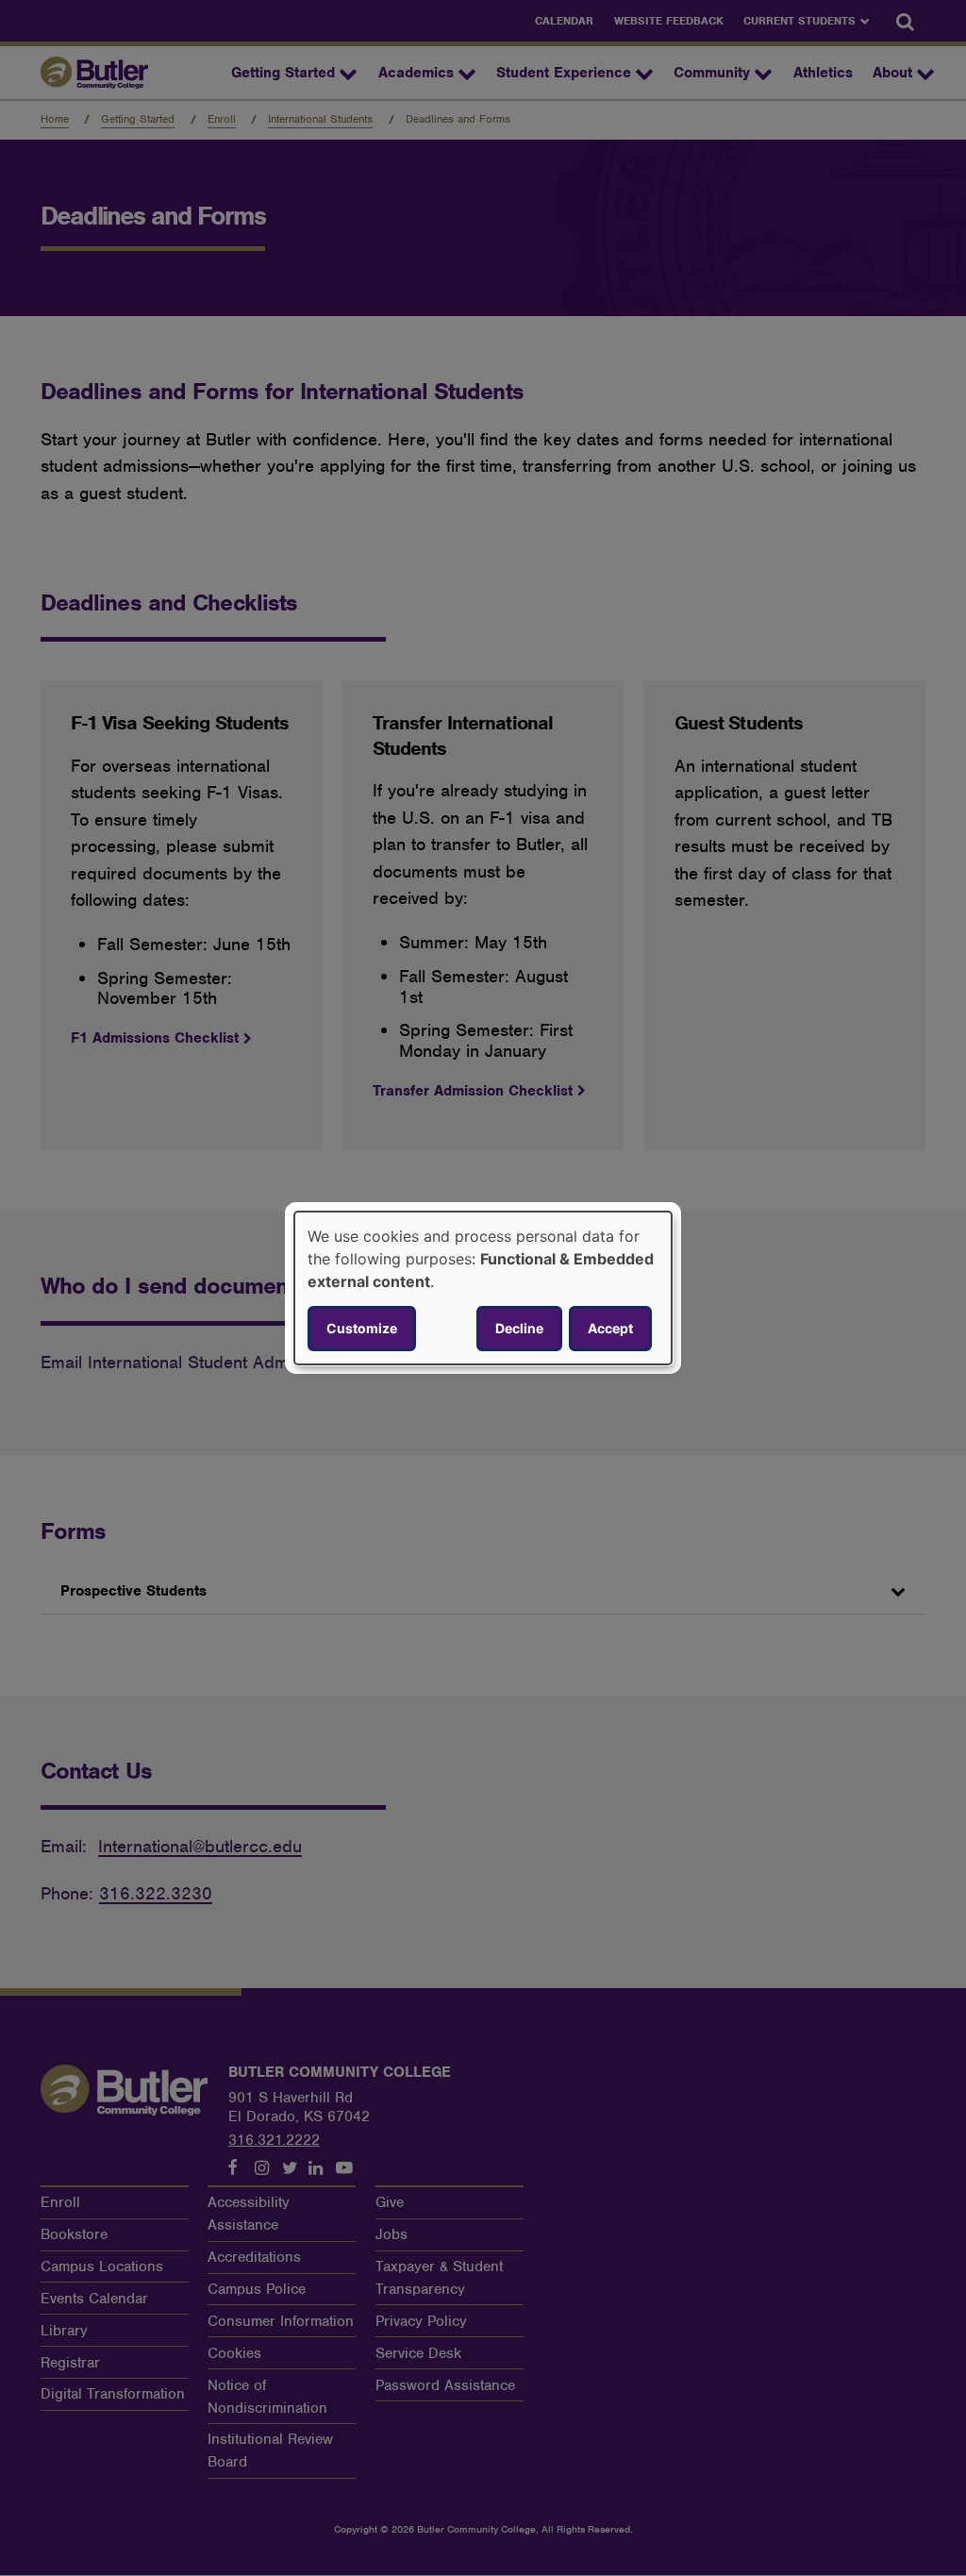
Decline (519, 1328)
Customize (362, 1328)
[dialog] (483, 1288)
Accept (610, 1328)
